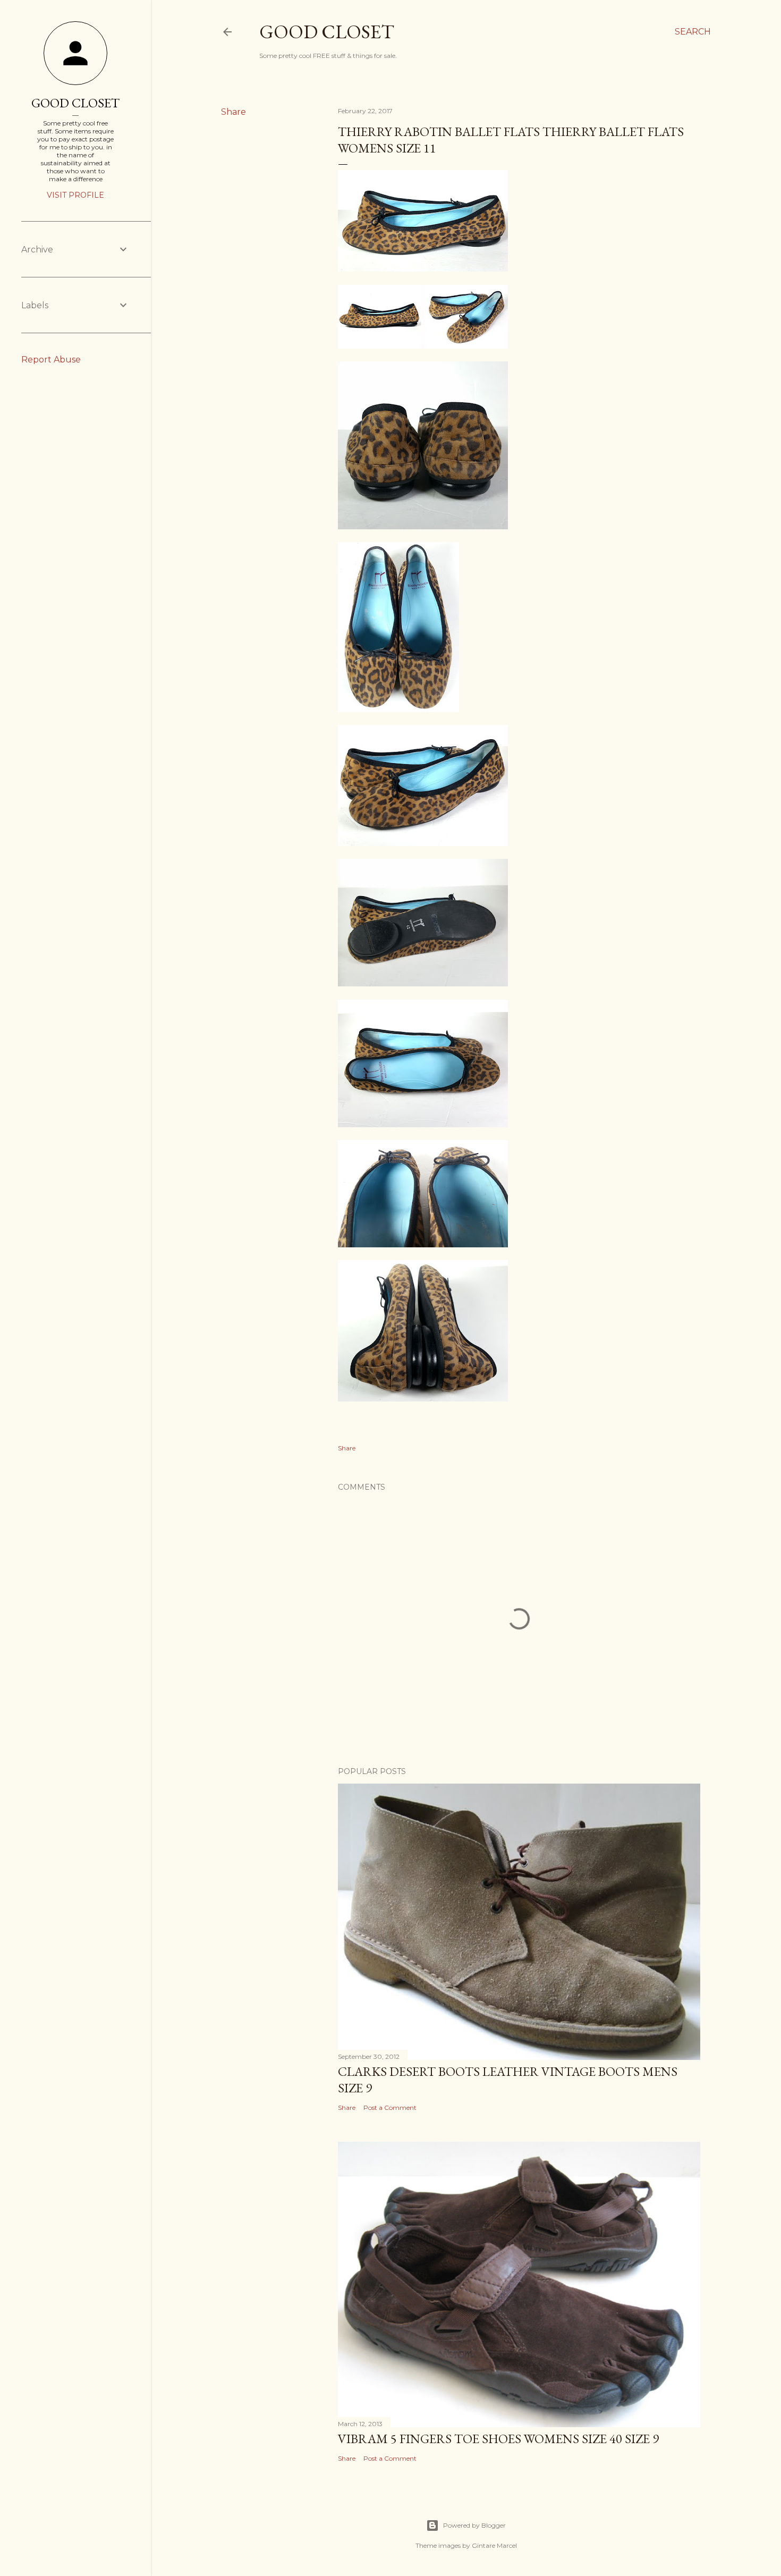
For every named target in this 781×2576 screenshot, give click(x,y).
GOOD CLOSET (75, 103)
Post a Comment (390, 2108)
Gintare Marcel (494, 2545)
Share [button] (234, 112)
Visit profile (75, 195)
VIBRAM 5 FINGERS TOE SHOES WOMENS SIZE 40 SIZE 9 (498, 2439)
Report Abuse (51, 360)
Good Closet (327, 32)
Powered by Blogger (474, 2525)
